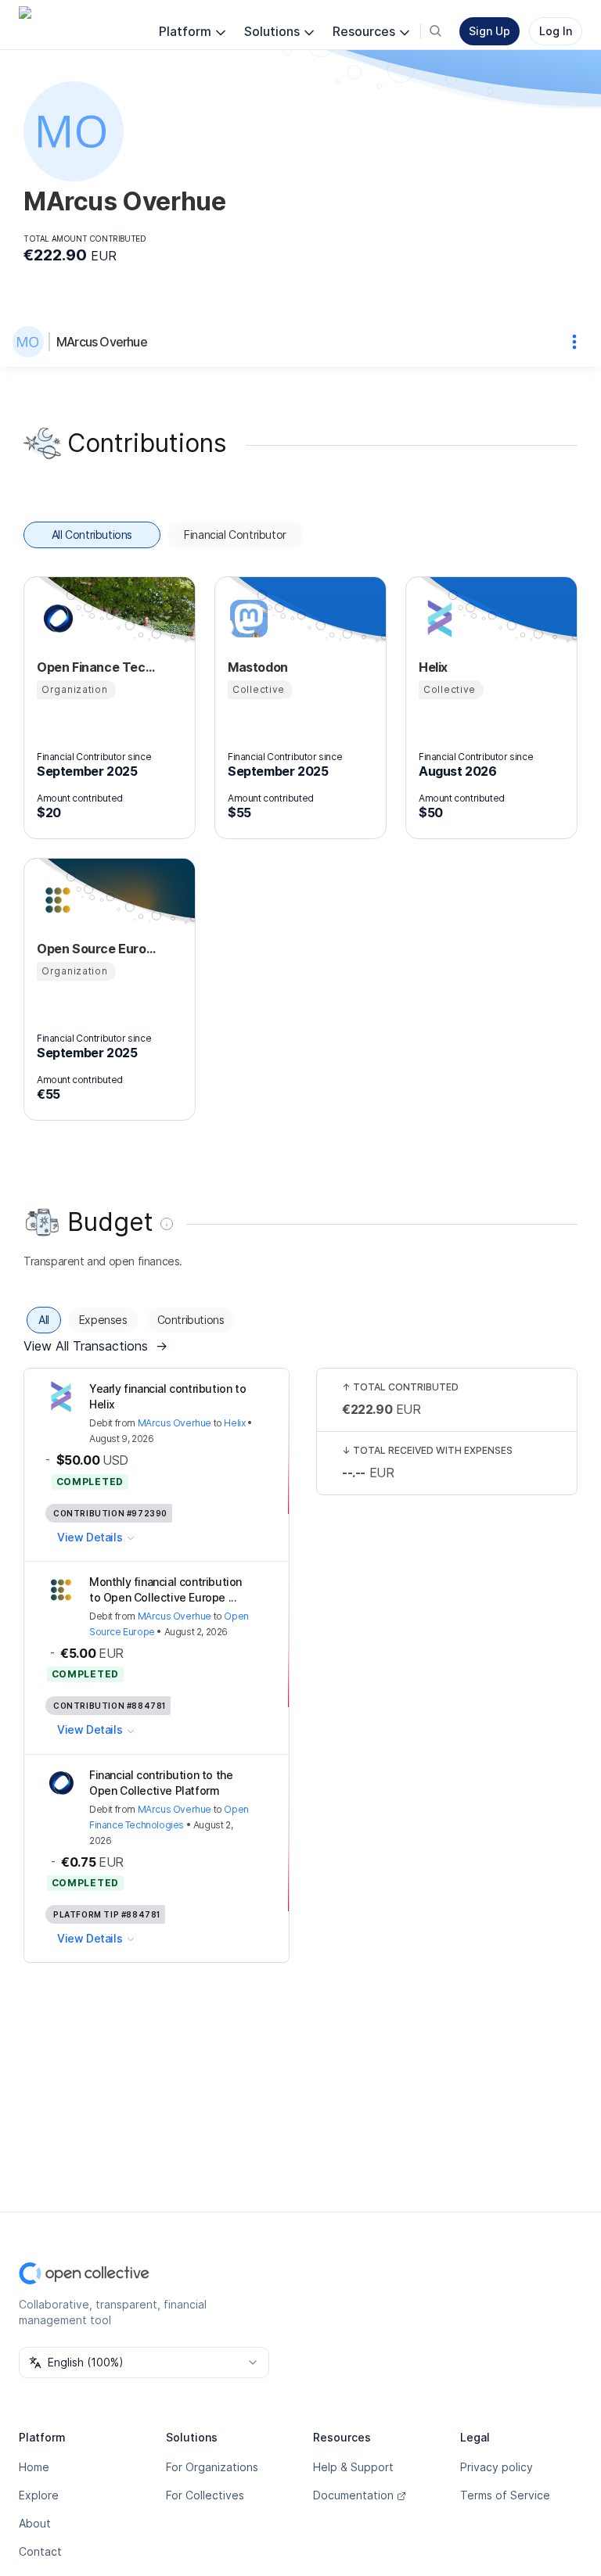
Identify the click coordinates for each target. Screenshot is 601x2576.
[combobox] (144, 2363)
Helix (234, 1423)
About (35, 2523)
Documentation (353, 2495)
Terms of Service (505, 2495)
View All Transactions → (95, 1346)
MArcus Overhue (102, 342)
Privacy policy (497, 2467)
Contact (40, 2551)
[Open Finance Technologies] (56, 619)
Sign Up (489, 31)
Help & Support (353, 2467)
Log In (556, 31)
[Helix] (437, 619)
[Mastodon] (247, 619)
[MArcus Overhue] (31, 342)
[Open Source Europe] (56, 900)
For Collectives (205, 2495)
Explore (39, 2495)
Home (34, 2467)
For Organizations (212, 2467)
